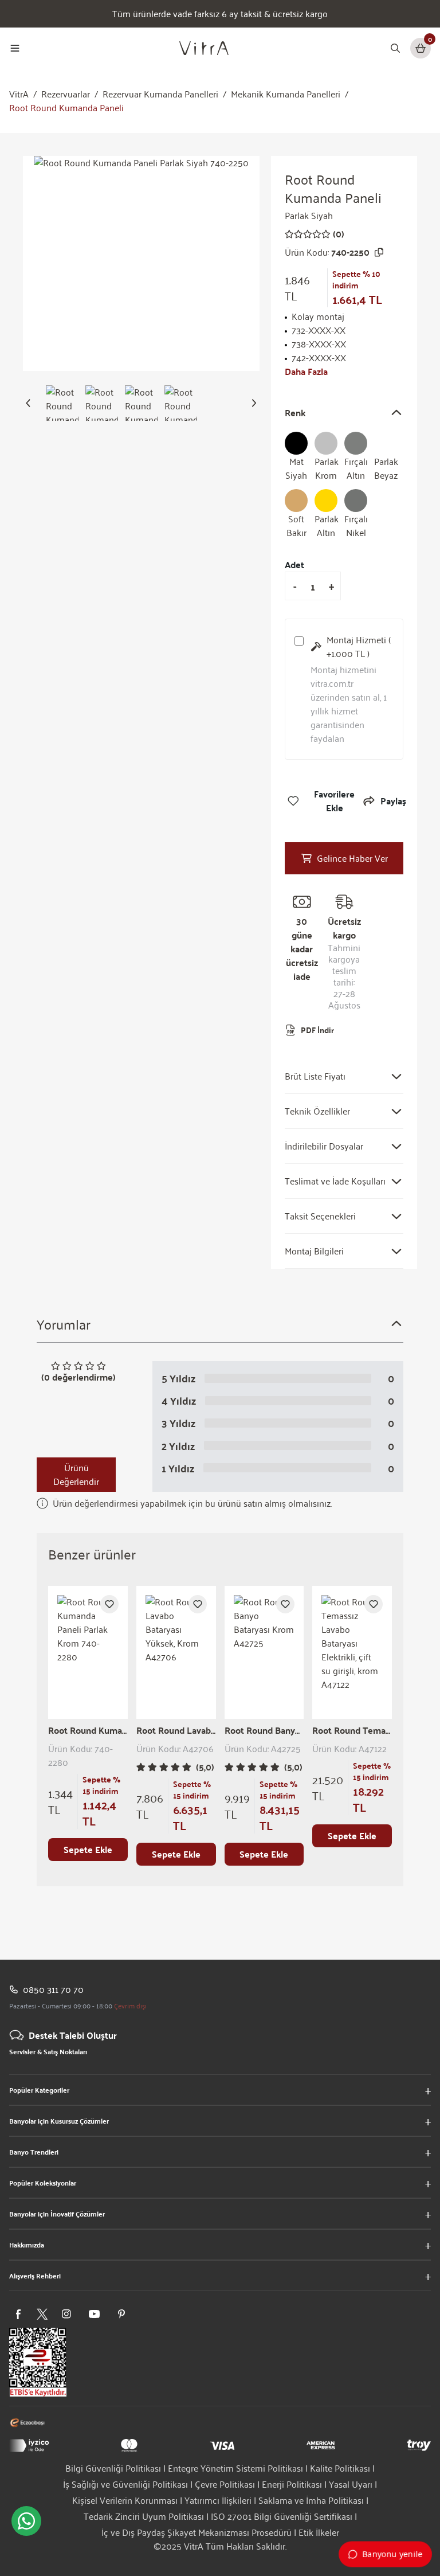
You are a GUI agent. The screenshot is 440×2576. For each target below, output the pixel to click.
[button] (28, 403)
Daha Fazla (306, 372)
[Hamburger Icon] (15, 48)
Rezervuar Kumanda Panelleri (160, 94)
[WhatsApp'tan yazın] (26, 2521)
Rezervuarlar (66, 94)
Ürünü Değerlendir (76, 1474)
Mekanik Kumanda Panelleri (286, 94)
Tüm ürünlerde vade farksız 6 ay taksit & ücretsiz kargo (220, 14)
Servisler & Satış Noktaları (48, 2051)
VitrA (19, 94)
